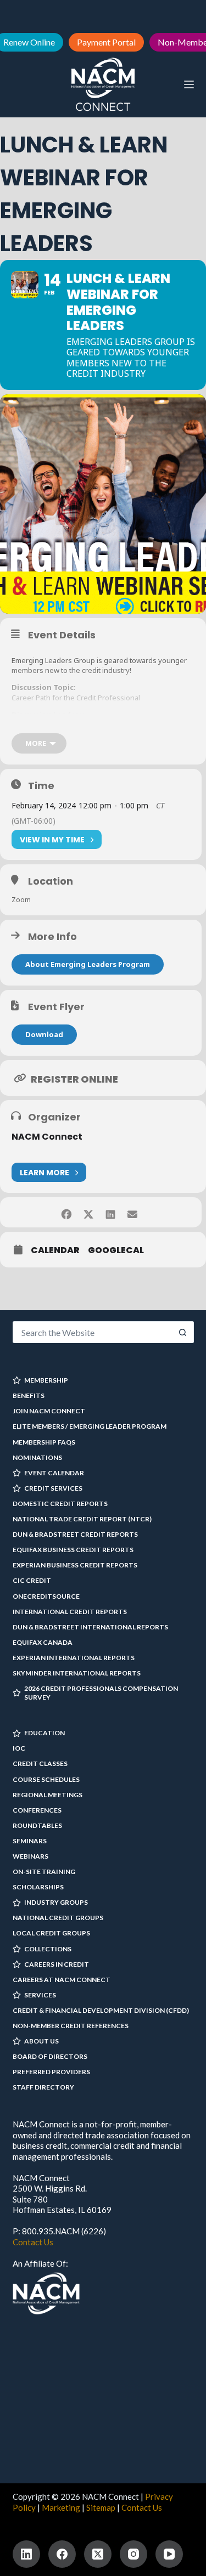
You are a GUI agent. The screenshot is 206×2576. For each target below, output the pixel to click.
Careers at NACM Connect (62, 1980)
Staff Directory (43, 2087)
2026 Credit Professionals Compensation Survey (101, 1693)
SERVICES (40, 1995)
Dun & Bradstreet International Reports (90, 1627)
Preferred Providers (51, 2072)
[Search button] (183, 1332)
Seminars (30, 1841)
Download (44, 1034)
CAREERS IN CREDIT (57, 1964)
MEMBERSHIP (46, 1380)
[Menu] (189, 84)
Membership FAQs (44, 1442)
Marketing (61, 2507)
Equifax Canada (43, 1642)
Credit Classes (40, 1763)
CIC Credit (32, 1580)
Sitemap (101, 2507)
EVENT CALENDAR (54, 1473)
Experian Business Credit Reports (75, 1565)
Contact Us (33, 2242)
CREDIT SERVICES (53, 1488)
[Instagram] (133, 2554)
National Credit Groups (58, 1918)
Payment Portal (106, 42)
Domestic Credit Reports (60, 1504)
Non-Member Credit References (71, 2026)
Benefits (29, 1395)
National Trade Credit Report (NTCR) (82, 1519)
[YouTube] (169, 2554)
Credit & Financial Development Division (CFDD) (101, 2010)
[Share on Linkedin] (111, 1212)
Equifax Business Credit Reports (73, 1550)
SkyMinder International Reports (77, 1673)
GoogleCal (116, 1250)
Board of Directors (50, 2056)
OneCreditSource (46, 1596)
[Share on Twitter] (89, 1212)
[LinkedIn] (26, 2554)
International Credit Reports (70, 1612)
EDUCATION (44, 1733)
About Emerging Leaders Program (88, 964)
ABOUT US (41, 2041)
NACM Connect (47, 1137)
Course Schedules (46, 1779)
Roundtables (37, 1825)
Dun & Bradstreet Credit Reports (75, 1534)
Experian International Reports (74, 1658)
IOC (19, 1748)
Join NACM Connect (49, 1411)
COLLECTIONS (48, 1949)
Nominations (37, 1457)
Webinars (30, 1856)
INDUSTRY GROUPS (56, 1902)
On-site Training (44, 1872)
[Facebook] (62, 2554)
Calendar (55, 1250)
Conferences (37, 1810)
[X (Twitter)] (98, 2554)
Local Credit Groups (51, 1933)
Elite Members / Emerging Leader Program (90, 1426)
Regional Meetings (48, 1795)
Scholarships (38, 1887)
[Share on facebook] (67, 1212)
